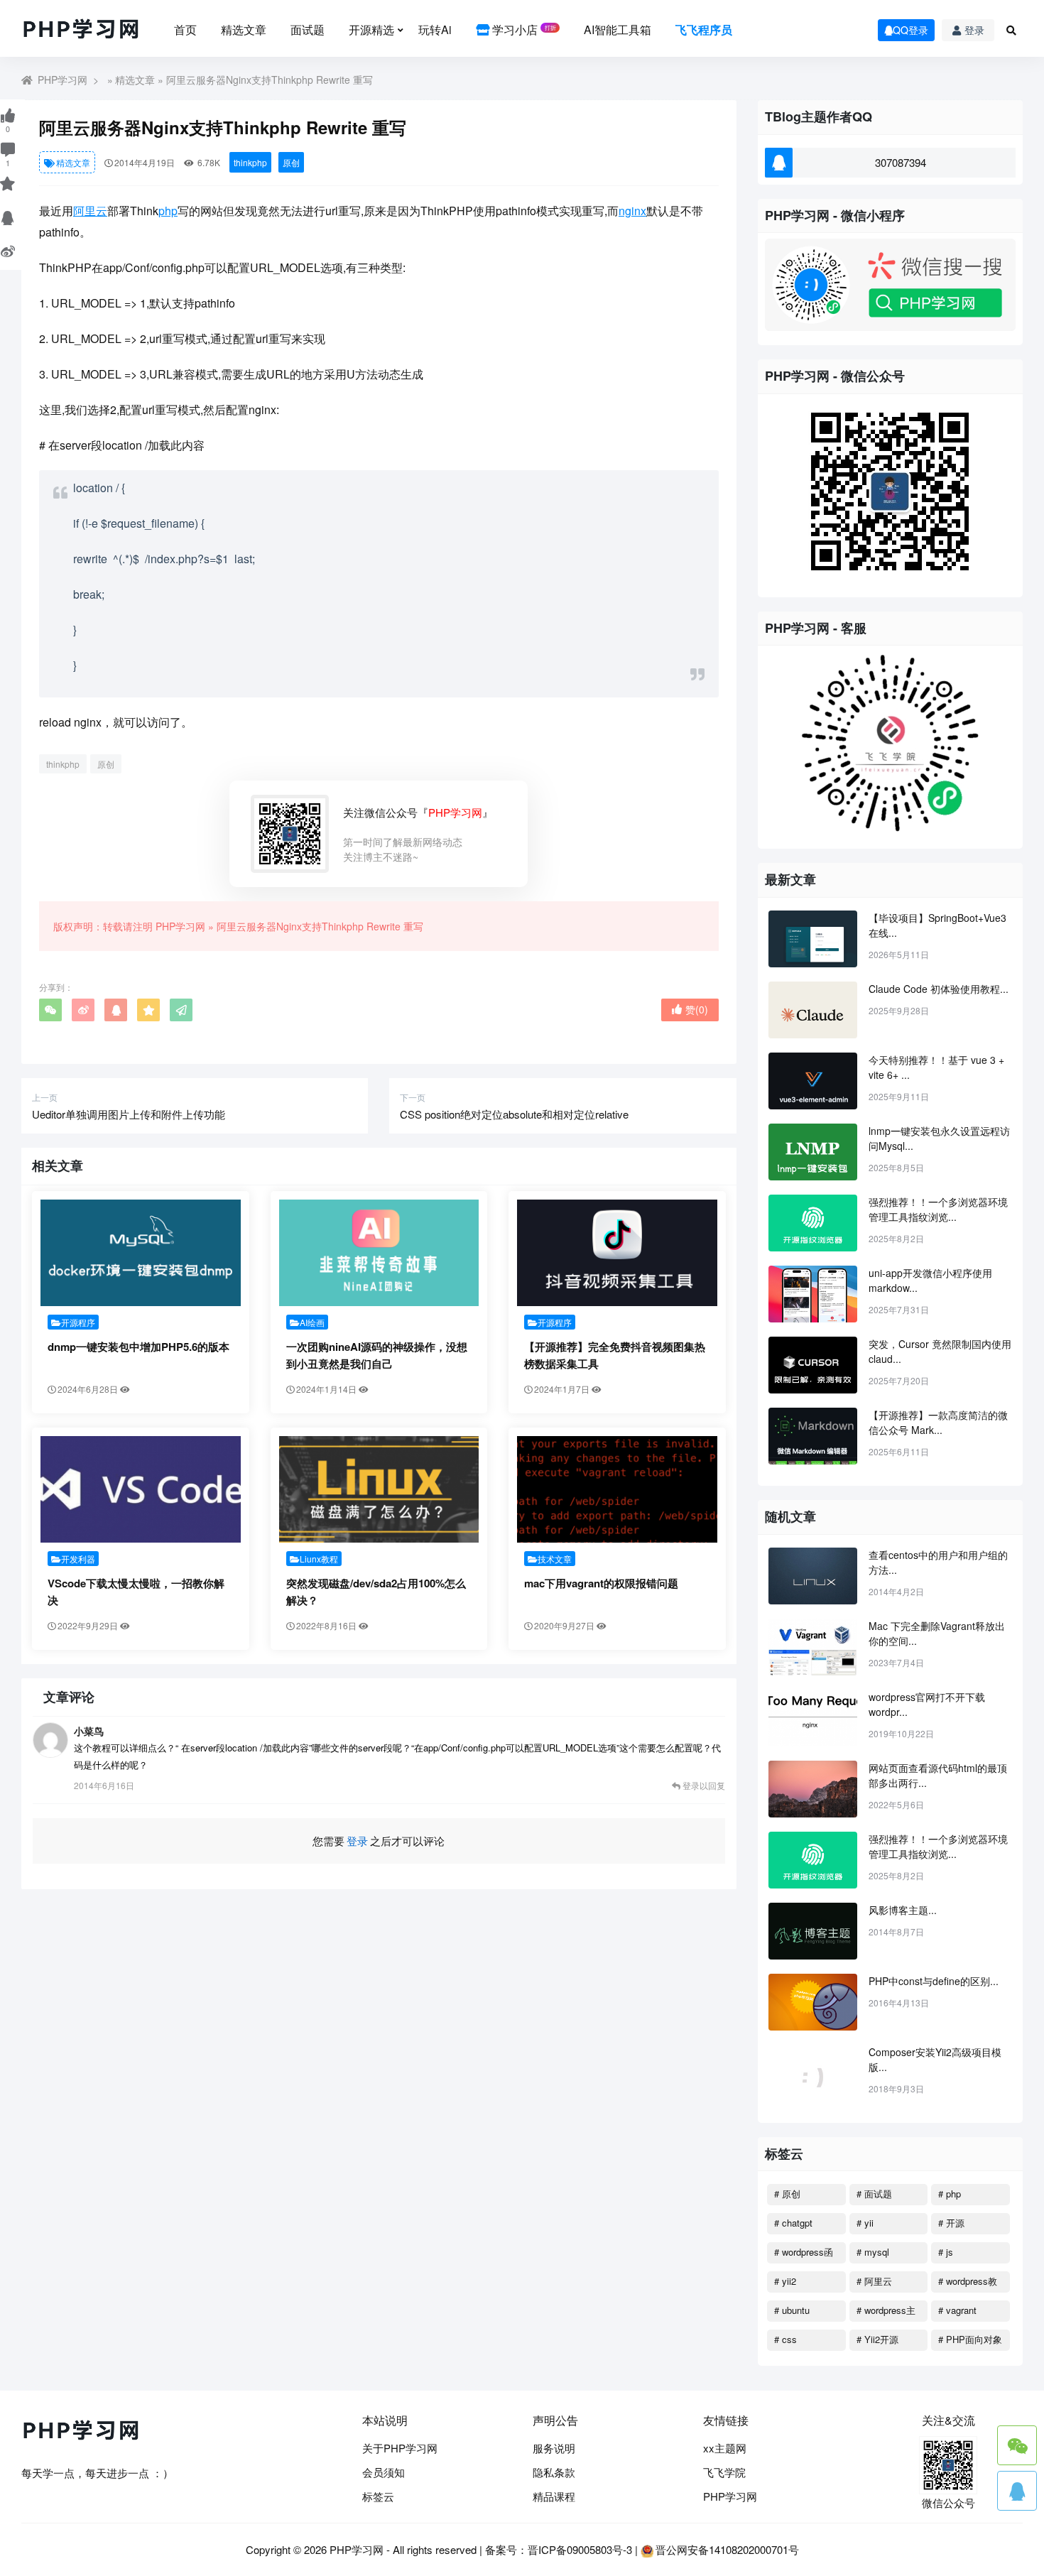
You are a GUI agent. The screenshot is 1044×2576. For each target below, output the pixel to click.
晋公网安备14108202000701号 (727, 2549)
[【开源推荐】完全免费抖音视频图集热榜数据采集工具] (617, 1253)
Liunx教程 (319, 1559)
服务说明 (554, 2448)
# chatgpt (793, 2223)
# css (785, 2339)
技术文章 (555, 1559)
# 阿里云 (874, 2281)
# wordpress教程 (968, 2283)
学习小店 (523, 29)
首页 (185, 29)
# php (950, 2194)
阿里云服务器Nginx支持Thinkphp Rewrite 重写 (320, 926)
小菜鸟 (89, 1731)
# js (946, 2252)
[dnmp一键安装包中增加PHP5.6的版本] (141, 1253)
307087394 (901, 162)
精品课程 (554, 2496)
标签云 (378, 2496)
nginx (632, 211)
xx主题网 (725, 2448)
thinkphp (250, 162)
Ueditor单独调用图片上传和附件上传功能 (129, 1114)
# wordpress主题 (886, 2313)
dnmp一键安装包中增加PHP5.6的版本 (138, 1347)
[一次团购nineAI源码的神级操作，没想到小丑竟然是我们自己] (379, 1253)
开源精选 (371, 29)
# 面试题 (874, 2194)
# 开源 (951, 2223)
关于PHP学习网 (400, 2448)
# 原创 (787, 2194)
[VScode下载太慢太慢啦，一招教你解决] (141, 1489)
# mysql (873, 2252)
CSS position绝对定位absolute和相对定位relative (514, 1114)
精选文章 (244, 29)
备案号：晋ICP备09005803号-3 (559, 2549)
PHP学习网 (62, 80)
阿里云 (90, 211)
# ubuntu (792, 2310)
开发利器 (78, 1559)
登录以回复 (703, 1785)
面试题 (308, 29)
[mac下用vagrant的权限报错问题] (617, 1489)
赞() (697, 1009)
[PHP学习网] (82, 30)
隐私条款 (554, 2472)
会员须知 (384, 2472)
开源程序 (78, 1322)
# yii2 (785, 2281)
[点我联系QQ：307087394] (1017, 2491)
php (168, 211)
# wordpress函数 (804, 2254)
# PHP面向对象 (970, 2339)
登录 (974, 30)
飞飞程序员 (704, 29)
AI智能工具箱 (618, 29)
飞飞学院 (724, 2472)
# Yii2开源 (877, 2339)
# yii (865, 2223)
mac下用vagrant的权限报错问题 (601, 1583)
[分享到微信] (50, 1010)
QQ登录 (910, 30)
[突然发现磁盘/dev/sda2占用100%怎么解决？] (379, 1489)
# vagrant (957, 2310)
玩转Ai (435, 29)
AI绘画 (312, 1322)
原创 (291, 162)
